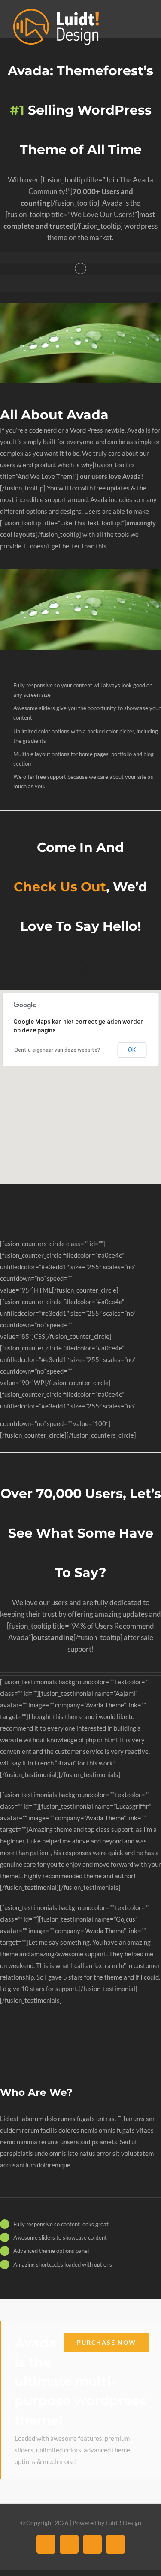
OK (132, 1050)
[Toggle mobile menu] (145, 22)
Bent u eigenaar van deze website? (57, 1050)
